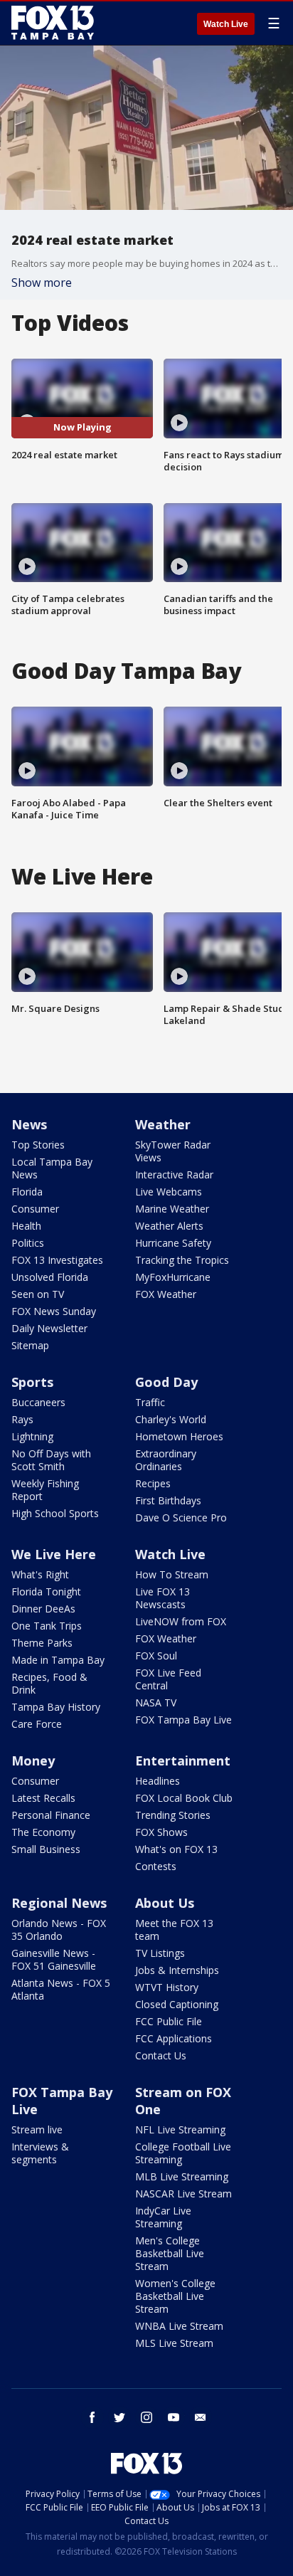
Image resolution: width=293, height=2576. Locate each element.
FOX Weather (166, 1294)
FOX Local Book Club (184, 1798)
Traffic (150, 1402)
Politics (28, 1243)
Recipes (153, 1483)
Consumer (35, 1209)
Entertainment (183, 1761)
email (201, 2417)
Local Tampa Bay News (52, 1168)
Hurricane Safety (173, 1243)
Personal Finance (51, 1815)
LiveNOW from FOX (181, 1621)
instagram (146, 2417)
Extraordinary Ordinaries (166, 1460)
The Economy (43, 1832)
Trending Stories (173, 1815)
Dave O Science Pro (181, 1517)
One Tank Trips (47, 1626)
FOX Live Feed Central (168, 1679)
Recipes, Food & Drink (49, 1683)
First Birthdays (168, 1500)
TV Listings (160, 1953)
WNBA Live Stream (179, 2326)
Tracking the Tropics (182, 1260)
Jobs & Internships (177, 1970)
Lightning (32, 1436)
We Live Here (54, 1554)
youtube (174, 2417)
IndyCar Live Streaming (163, 2217)
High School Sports (55, 1513)
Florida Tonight (46, 1591)
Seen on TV (38, 1294)
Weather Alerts (169, 1226)
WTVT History (167, 1987)
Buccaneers (38, 1402)
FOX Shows (161, 1832)
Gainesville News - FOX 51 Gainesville (54, 1959)
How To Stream (172, 1574)
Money (33, 1761)
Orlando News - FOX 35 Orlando (59, 1930)
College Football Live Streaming (183, 2153)
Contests (156, 1866)
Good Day (166, 1382)
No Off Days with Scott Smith (51, 1460)
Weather (163, 1124)
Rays (22, 1419)
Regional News (59, 1903)
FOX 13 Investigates (57, 1260)
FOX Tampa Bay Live (183, 1720)
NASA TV (156, 1703)
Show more (42, 283)
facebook (92, 2417)
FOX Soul (156, 1656)
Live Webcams (169, 1192)
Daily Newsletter (49, 1328)
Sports (32, 1382)
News (29, 1124)
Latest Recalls (43, 1798)
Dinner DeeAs (43, 1609)
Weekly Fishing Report (45, 1490)
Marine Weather (172, 1209)
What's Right (40, 1574)
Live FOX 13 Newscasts (163, 1598)
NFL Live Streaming (180, 2129)
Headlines (158, 1781)
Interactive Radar (174, 1174)
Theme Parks (42, 1643)
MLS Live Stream (174, 2343)
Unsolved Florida (50, 1277)
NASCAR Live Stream (183, 2194)
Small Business (46, 1849)
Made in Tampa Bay (58, 1660)
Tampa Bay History (56, 1707)
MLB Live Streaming (182, 2176)
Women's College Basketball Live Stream (175, 2296)
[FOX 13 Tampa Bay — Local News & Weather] (53, 23)
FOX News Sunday (54, 1311)
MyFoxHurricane (173, 1277)
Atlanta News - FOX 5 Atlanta (61, 1989)
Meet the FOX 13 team (174, 1930)
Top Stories (38, 1145)
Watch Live (226, 24)
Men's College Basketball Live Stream (170, 2253)
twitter (119, 2417)
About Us (165, 1903)
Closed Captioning (177, 2004)
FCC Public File (169, 2021)
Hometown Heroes (179, 1436)
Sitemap (30, 1345)
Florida (27, 1192)
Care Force (37, 1724)
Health (26, 1226)
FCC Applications (174, 2038)
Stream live (37, 2129)
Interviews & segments (40, 2153)
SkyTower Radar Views (173, 1151)
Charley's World (171, 1419)
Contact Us (161, 2055)
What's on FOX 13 (176, 1849)
